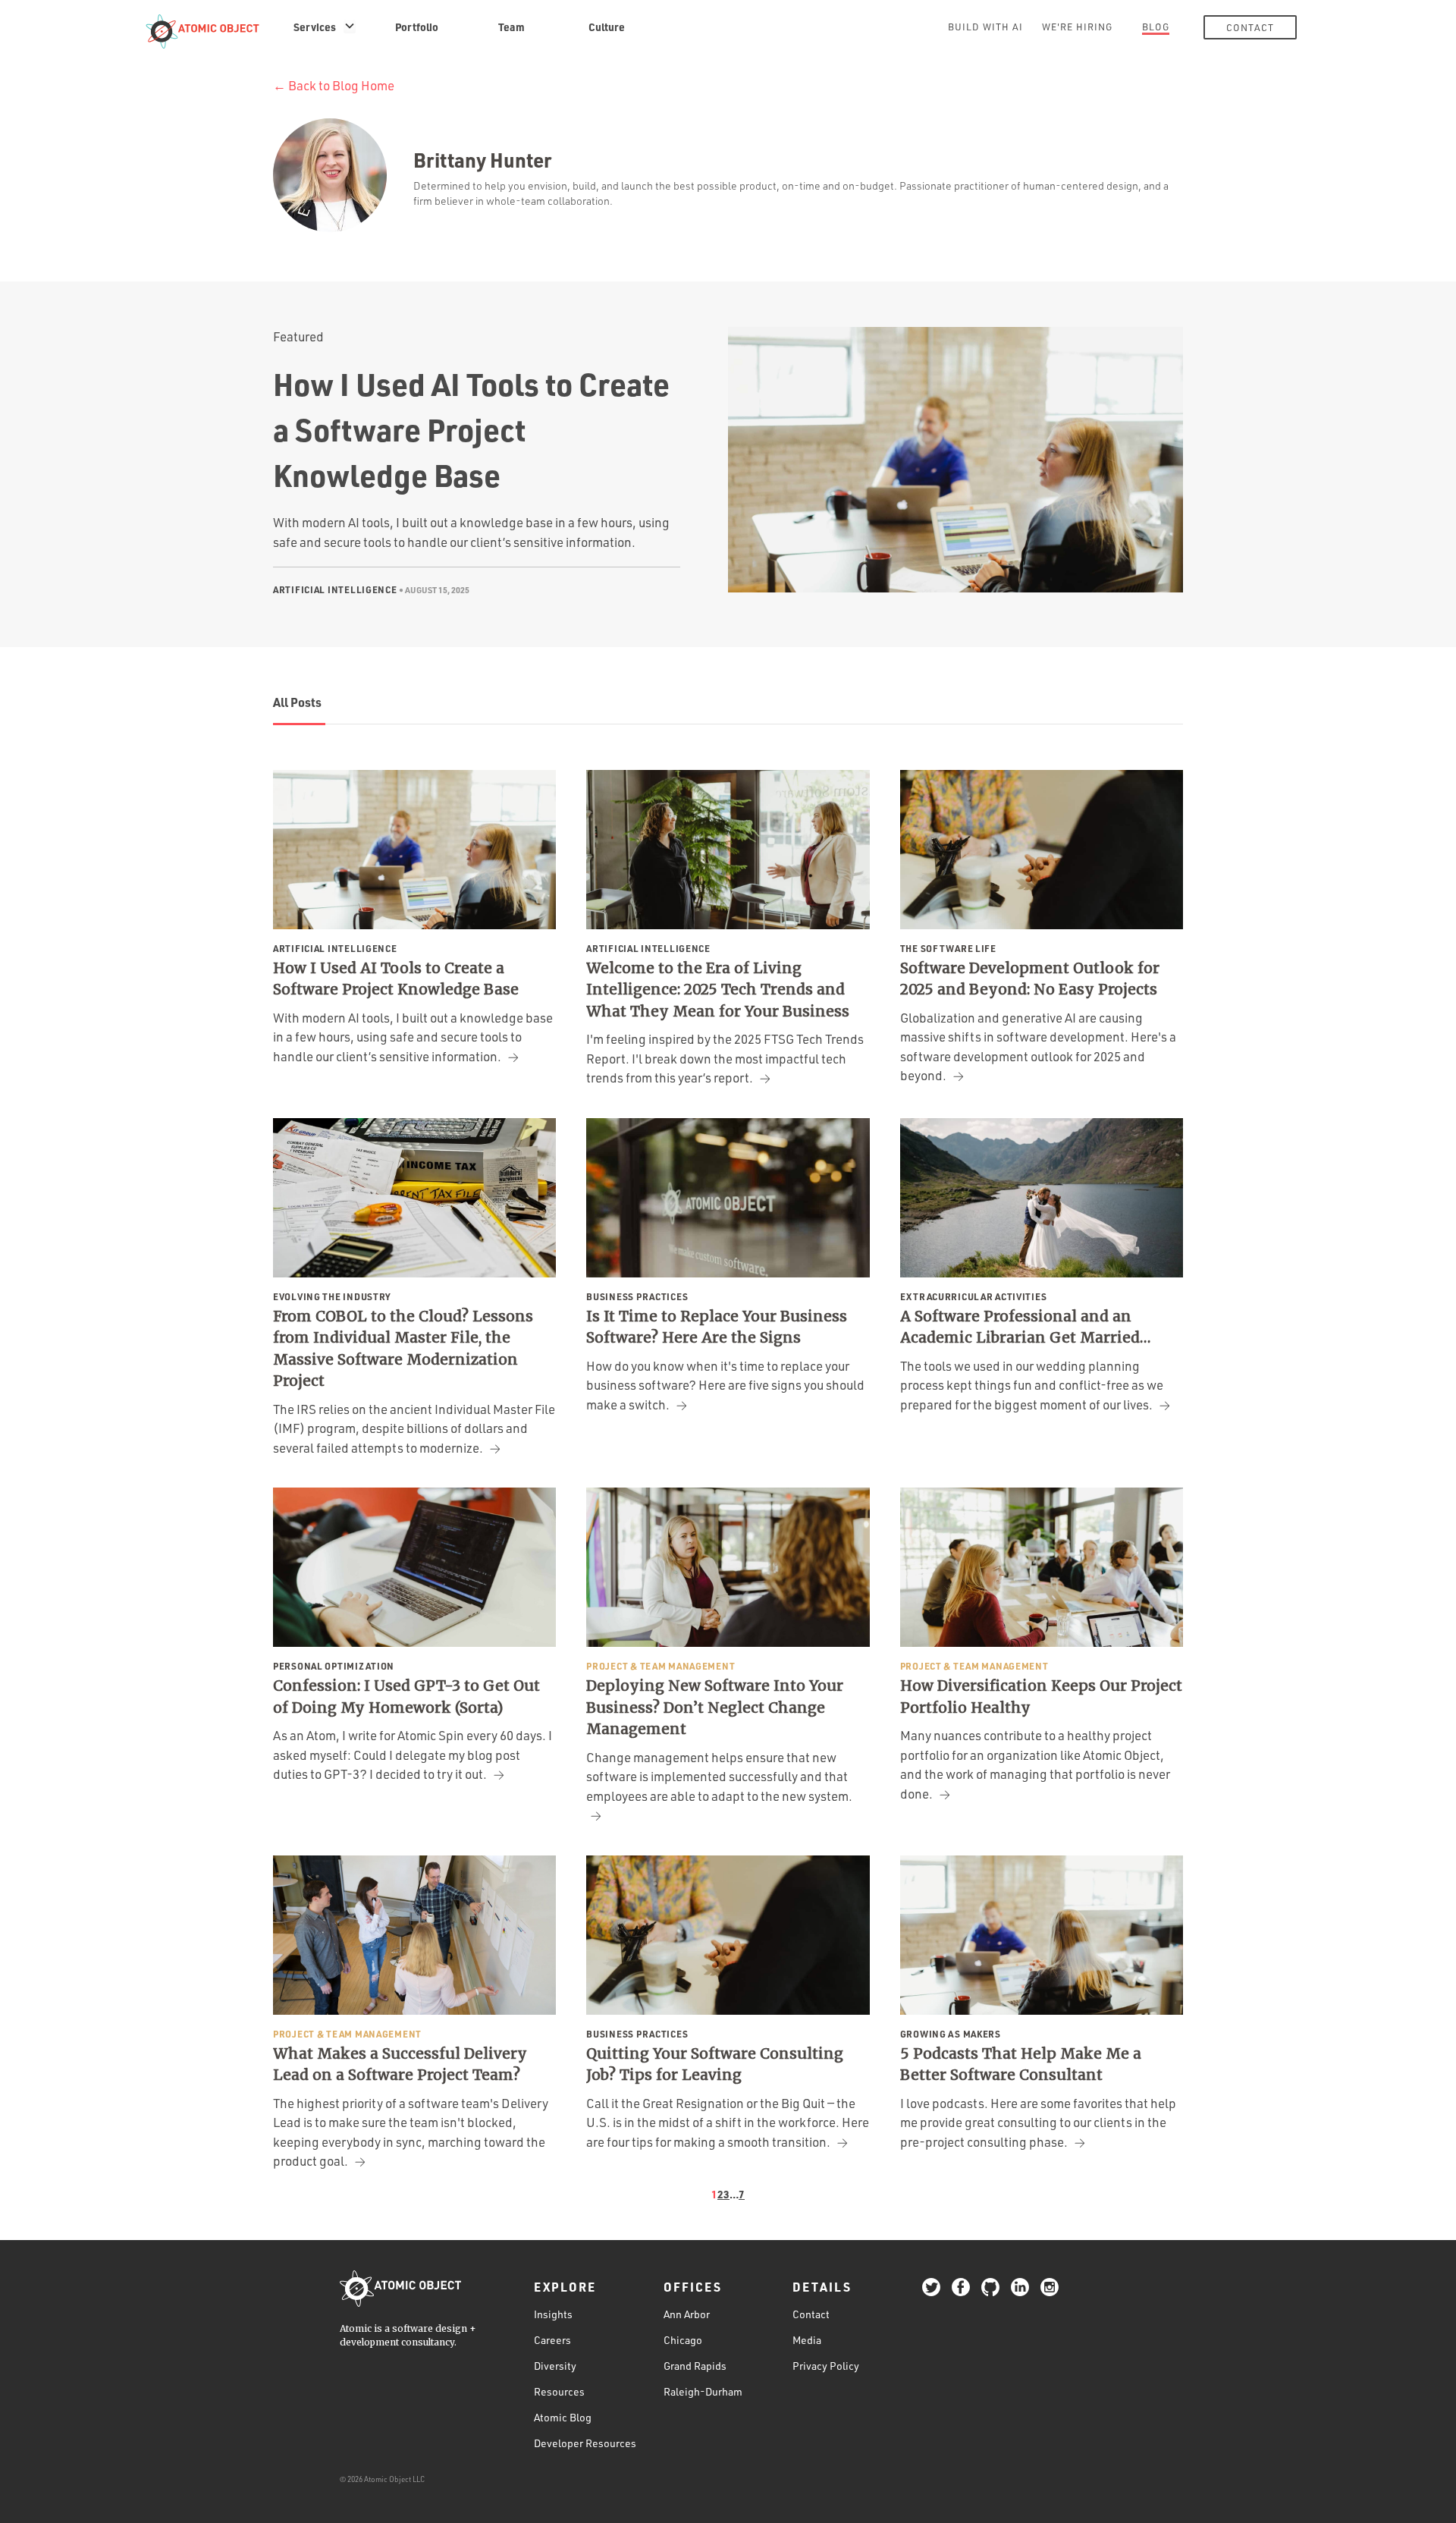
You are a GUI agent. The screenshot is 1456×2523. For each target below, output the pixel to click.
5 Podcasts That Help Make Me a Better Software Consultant (1021, 2064)
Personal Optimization (334, 1666)
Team (511, 27)
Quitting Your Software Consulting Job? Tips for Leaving (715, 2064)
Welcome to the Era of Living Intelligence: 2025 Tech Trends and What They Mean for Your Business (718, 990)
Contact (1250, 27)
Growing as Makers (951, 2034)
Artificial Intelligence (335, 589)
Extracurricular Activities (974, 1296)
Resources (559, 2391)
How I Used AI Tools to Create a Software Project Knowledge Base (471, 429)
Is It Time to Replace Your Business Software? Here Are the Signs (717, 1327)
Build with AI (985, 27)
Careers (552, 2340)
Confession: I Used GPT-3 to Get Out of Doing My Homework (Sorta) (406, 1697)
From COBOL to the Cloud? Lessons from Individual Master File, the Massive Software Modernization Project (403, 1349)
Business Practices (637, 1296)
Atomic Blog (563, 2417)
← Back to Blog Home (334, 85)
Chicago (683, 2340)
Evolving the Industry (332, 1296)
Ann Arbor (687, 2314)
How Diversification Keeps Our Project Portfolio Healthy (1041, 1697)
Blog (1156, 27)
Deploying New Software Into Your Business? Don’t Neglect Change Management (715, 1707)
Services (315, 27)
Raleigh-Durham (703, 2391)
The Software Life (948, 948)
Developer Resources (585, 2443)
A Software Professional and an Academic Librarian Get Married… (1025, 1327)
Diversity (555, 2366)
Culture (607, 27)
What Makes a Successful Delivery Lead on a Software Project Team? (400, 2064)
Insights (553, 2314)
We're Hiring (1077, 27)
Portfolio (417, 27)
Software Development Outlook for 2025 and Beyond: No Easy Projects (1030, 979)
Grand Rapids (695, 2366)
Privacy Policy (826, 2366)
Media (807, 2340)
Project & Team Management (661, 1666)
